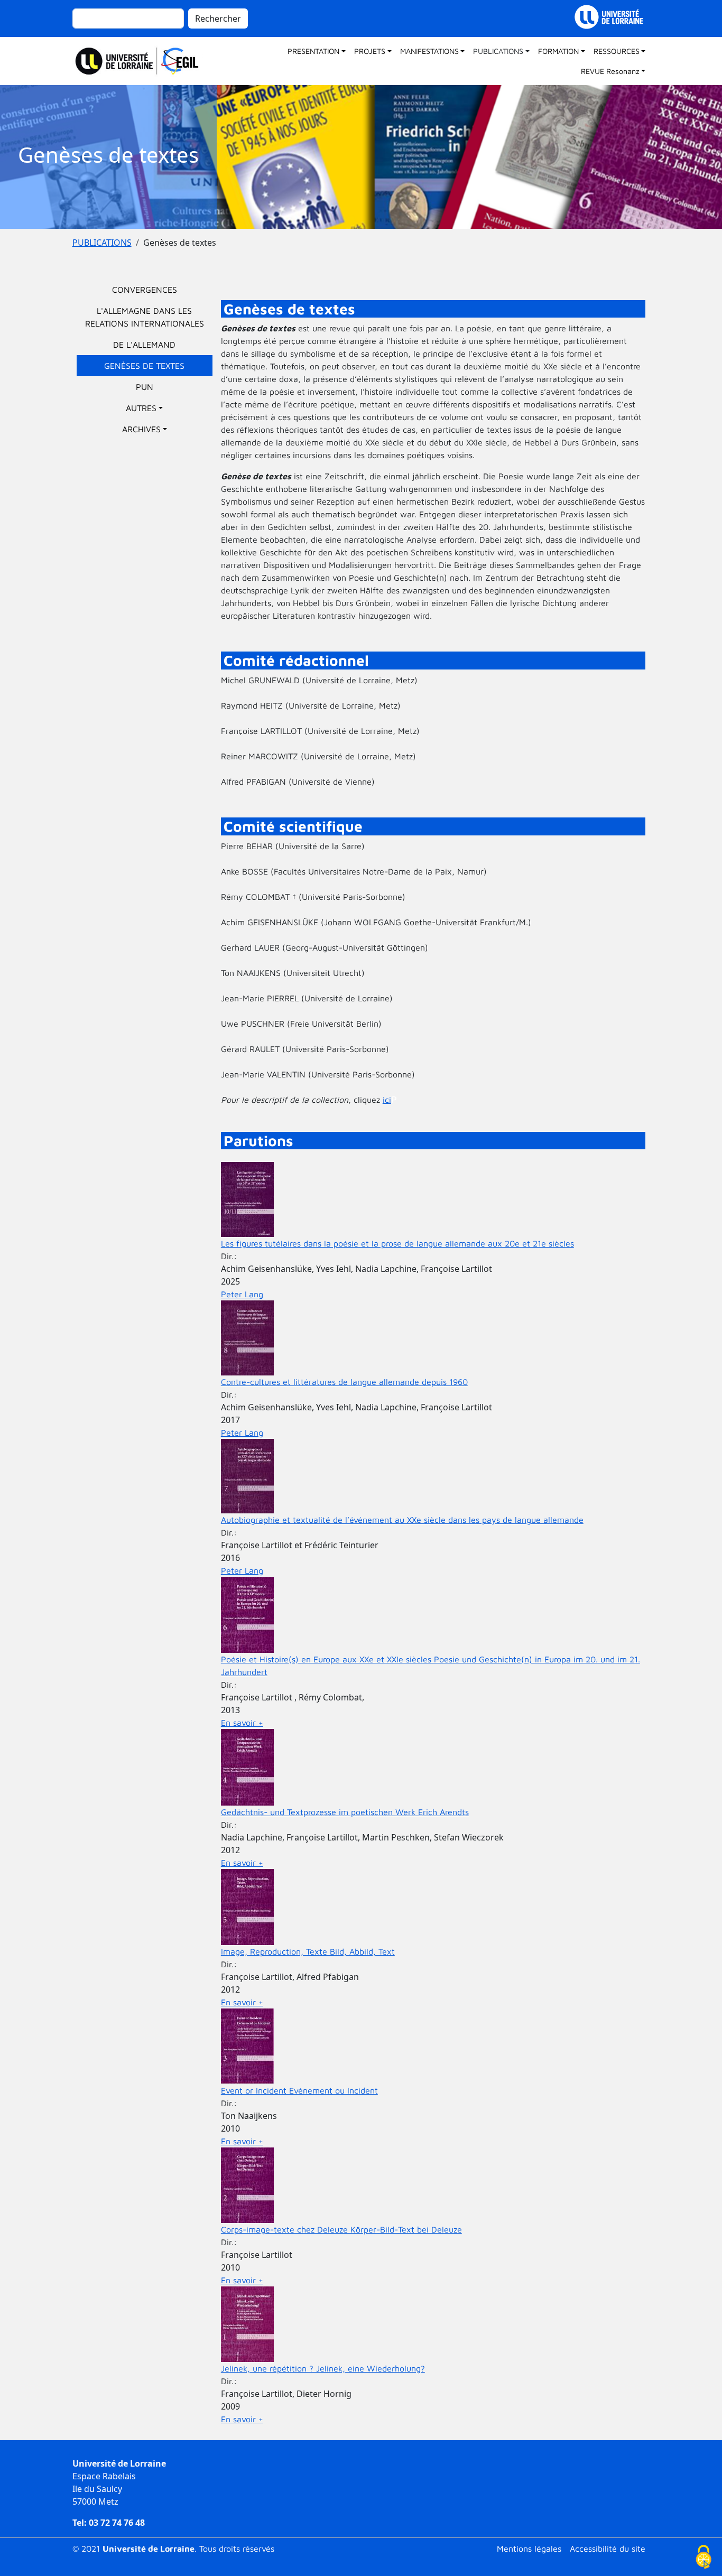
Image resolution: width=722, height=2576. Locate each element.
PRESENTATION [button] (313, 51)
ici (387, 1100)
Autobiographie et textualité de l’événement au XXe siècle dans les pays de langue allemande (402, 1520)
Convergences (145, 290)
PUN (145, 387)
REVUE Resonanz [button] (610, 71)
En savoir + (242, 1723)
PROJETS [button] (370, 51)
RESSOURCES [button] (617, 51)
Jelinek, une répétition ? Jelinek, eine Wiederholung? (323, 2368)
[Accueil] (142, 61)
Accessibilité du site (608, 2549)
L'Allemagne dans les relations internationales (145, 317)
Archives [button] (141, 429)
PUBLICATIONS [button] (498, 51)
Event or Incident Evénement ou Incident (299, 2090)
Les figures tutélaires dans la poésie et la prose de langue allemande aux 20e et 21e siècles (397, 1243)
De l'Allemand (144, 345)
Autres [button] (141, 408)
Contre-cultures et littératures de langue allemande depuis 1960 (344, 1382)
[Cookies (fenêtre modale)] (704, 2558)
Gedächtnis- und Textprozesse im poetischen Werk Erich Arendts (345, 1812)
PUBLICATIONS (102, 243)
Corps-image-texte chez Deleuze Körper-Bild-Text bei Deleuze (341, 2229)
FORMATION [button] (558, 51)
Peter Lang (242, 1294)
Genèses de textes (144, 366)
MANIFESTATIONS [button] (429, 51)
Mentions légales (529, 2549)
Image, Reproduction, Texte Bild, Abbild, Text (308, 1951)
